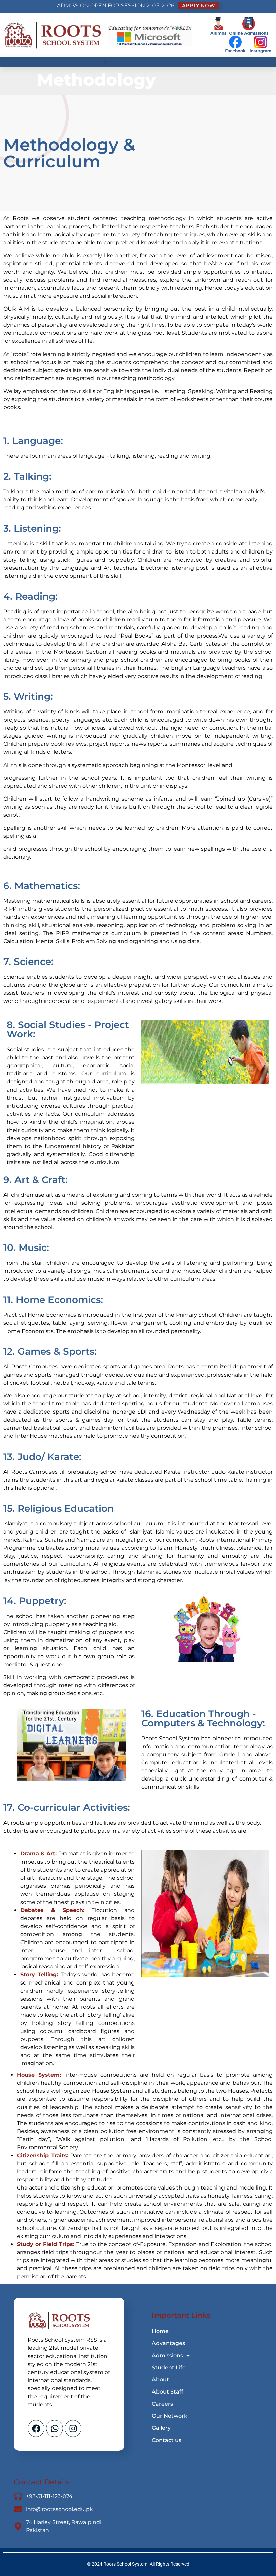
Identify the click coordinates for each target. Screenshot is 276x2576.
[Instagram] (73, 2428)
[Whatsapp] (55, 2428)
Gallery (161, 2428)
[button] (105, 62)
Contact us (167, 2440)
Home (160, 2331)
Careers (162, 2404)
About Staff (168, 2392)
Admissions (167, 2355)
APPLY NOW (199, 6)
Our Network (170, 2416)
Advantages (168, 2343)
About (160, 2380)
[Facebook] (36, 2428)
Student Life (169, 2367)
